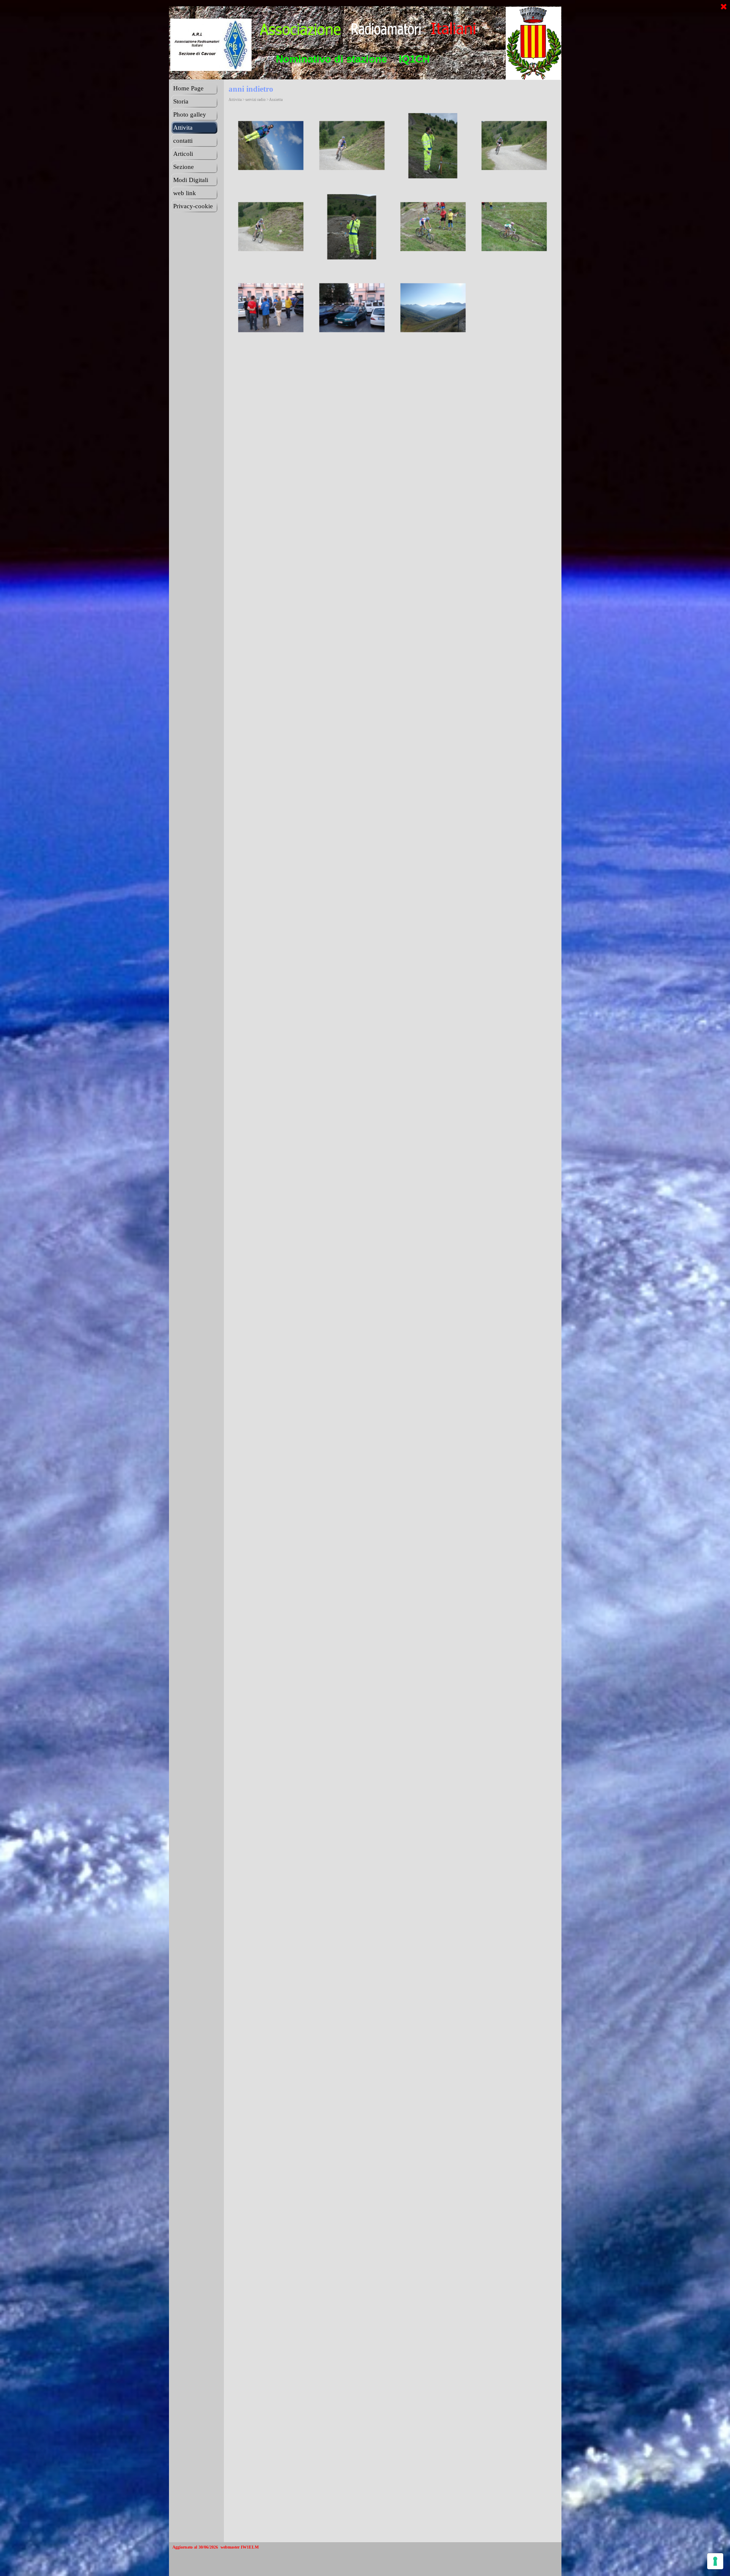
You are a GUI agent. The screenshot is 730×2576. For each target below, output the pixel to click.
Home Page (188, 88)
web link (185, 193)
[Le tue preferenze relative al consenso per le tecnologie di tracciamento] (715, 2561)
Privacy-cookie (193, 206)
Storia (181, 101)
